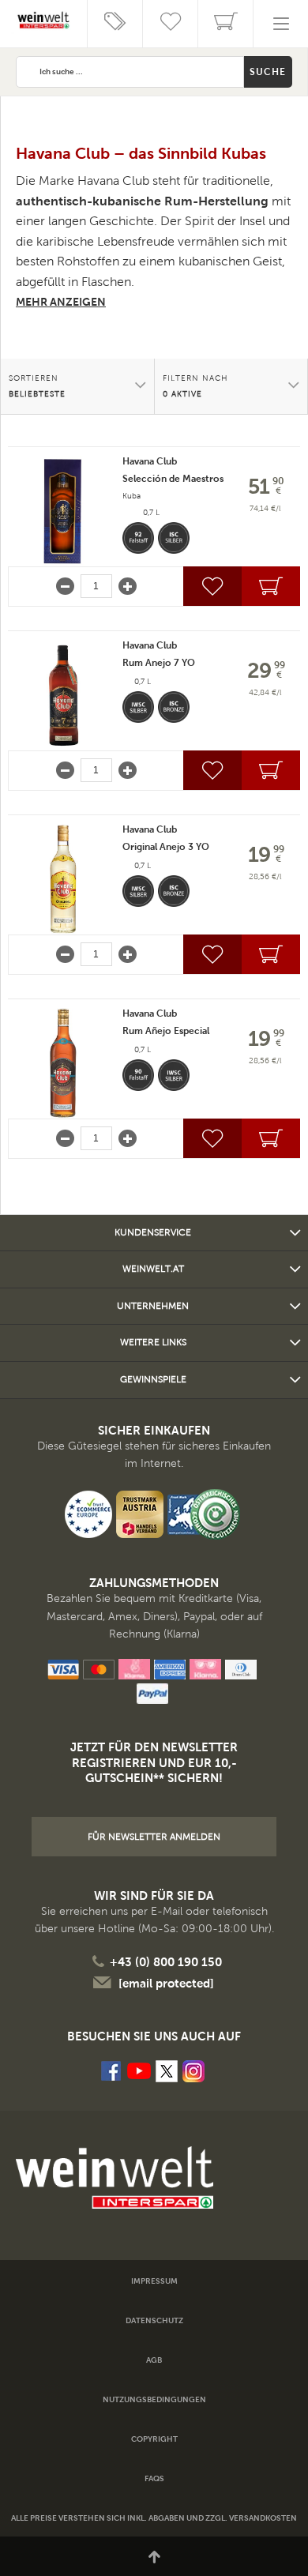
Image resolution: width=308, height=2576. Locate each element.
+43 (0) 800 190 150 (166, 1962)
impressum (154, 2281)
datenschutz (154, 2320)
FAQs (154, 2478)
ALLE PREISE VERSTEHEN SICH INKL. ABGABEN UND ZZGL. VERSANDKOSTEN (154, 2518)
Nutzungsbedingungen (154, 2399)
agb (154, 2360)
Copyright (154, 2439)
